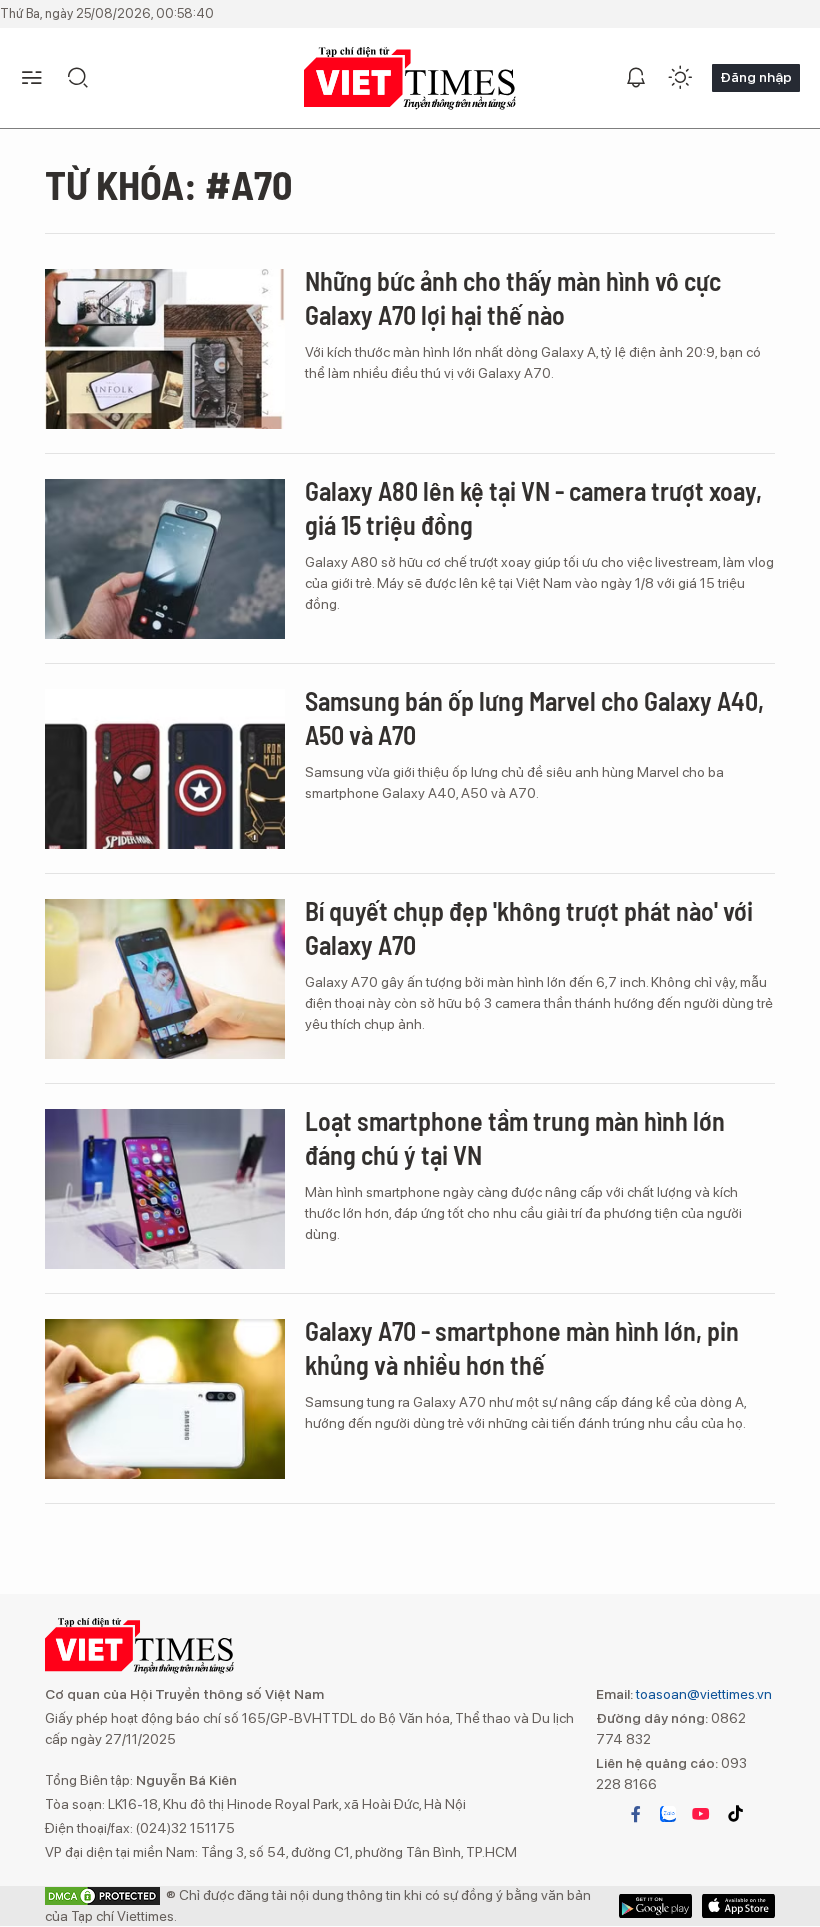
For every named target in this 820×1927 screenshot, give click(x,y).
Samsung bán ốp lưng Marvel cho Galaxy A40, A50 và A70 (534, 717)
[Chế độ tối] (680, 78)
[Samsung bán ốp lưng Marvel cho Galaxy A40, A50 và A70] (165, 769)
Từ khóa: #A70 (168, 184)
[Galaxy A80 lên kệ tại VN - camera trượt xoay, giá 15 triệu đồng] (165, 559)
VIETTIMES (410, 78)
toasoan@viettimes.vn (702, 1694)
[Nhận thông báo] (636, 78)
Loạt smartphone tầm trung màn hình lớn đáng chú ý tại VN (515, 1137)
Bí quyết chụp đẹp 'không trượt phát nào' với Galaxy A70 (529, 927)
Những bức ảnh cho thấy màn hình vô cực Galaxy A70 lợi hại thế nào (513, 297)
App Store (655, 1906)
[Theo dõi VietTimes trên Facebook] (636, 1814)
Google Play (738, 1906)
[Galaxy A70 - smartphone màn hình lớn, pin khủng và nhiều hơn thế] (165, 1399)
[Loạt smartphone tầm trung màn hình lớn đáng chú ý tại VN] (165, 1189)
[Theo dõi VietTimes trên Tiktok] (735, 1814)
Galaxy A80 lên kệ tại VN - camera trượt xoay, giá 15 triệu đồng (533, 507)
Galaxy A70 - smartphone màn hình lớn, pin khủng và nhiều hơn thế (522, 1347)
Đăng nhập (756, 77)
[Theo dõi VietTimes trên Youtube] (701, 1814)
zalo (668, 1814)
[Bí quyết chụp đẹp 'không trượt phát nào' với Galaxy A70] (165, 979)
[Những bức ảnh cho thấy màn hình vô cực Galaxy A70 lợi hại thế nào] (165, 349)
